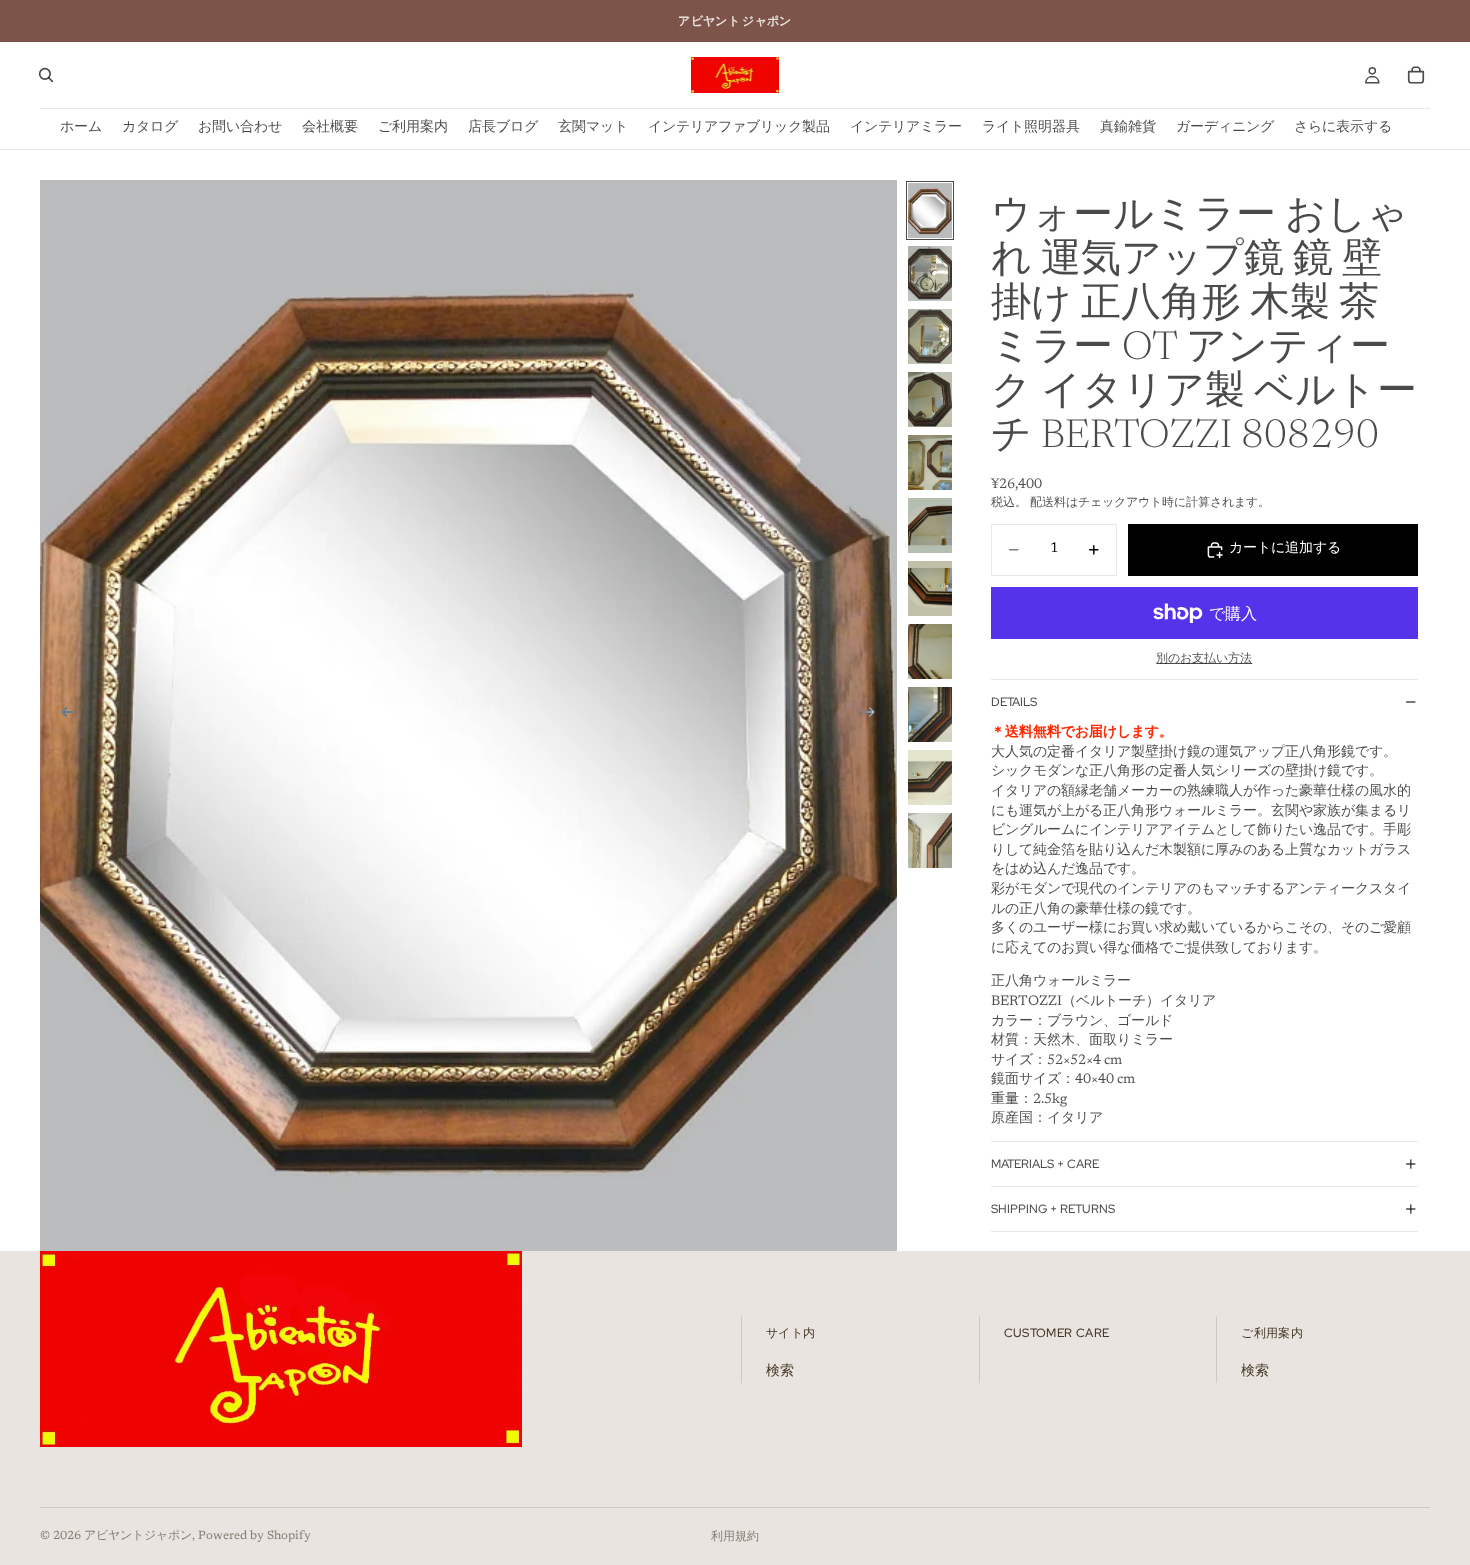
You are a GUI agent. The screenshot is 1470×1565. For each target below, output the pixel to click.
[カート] (1416, 75)
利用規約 (735, 1537)
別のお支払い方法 (1204, 659)
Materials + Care (1045, 1164)
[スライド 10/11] (930, 777)
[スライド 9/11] (930, 714)
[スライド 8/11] (930, 651)
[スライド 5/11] (930, 462)
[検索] (46, 75)
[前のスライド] (62, 715)
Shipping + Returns (1053, 1209)
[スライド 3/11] (930, 336)
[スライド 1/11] (930, 210)
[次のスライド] (875, 715)
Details (1014, 702)
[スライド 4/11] (930, 399)
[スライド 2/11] (930, 273)
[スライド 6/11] (930, 525)
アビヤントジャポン (138, 1536)
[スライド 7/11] (930, 588)
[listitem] (1343, 128)
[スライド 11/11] (930, 840)
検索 (780, 1372)
